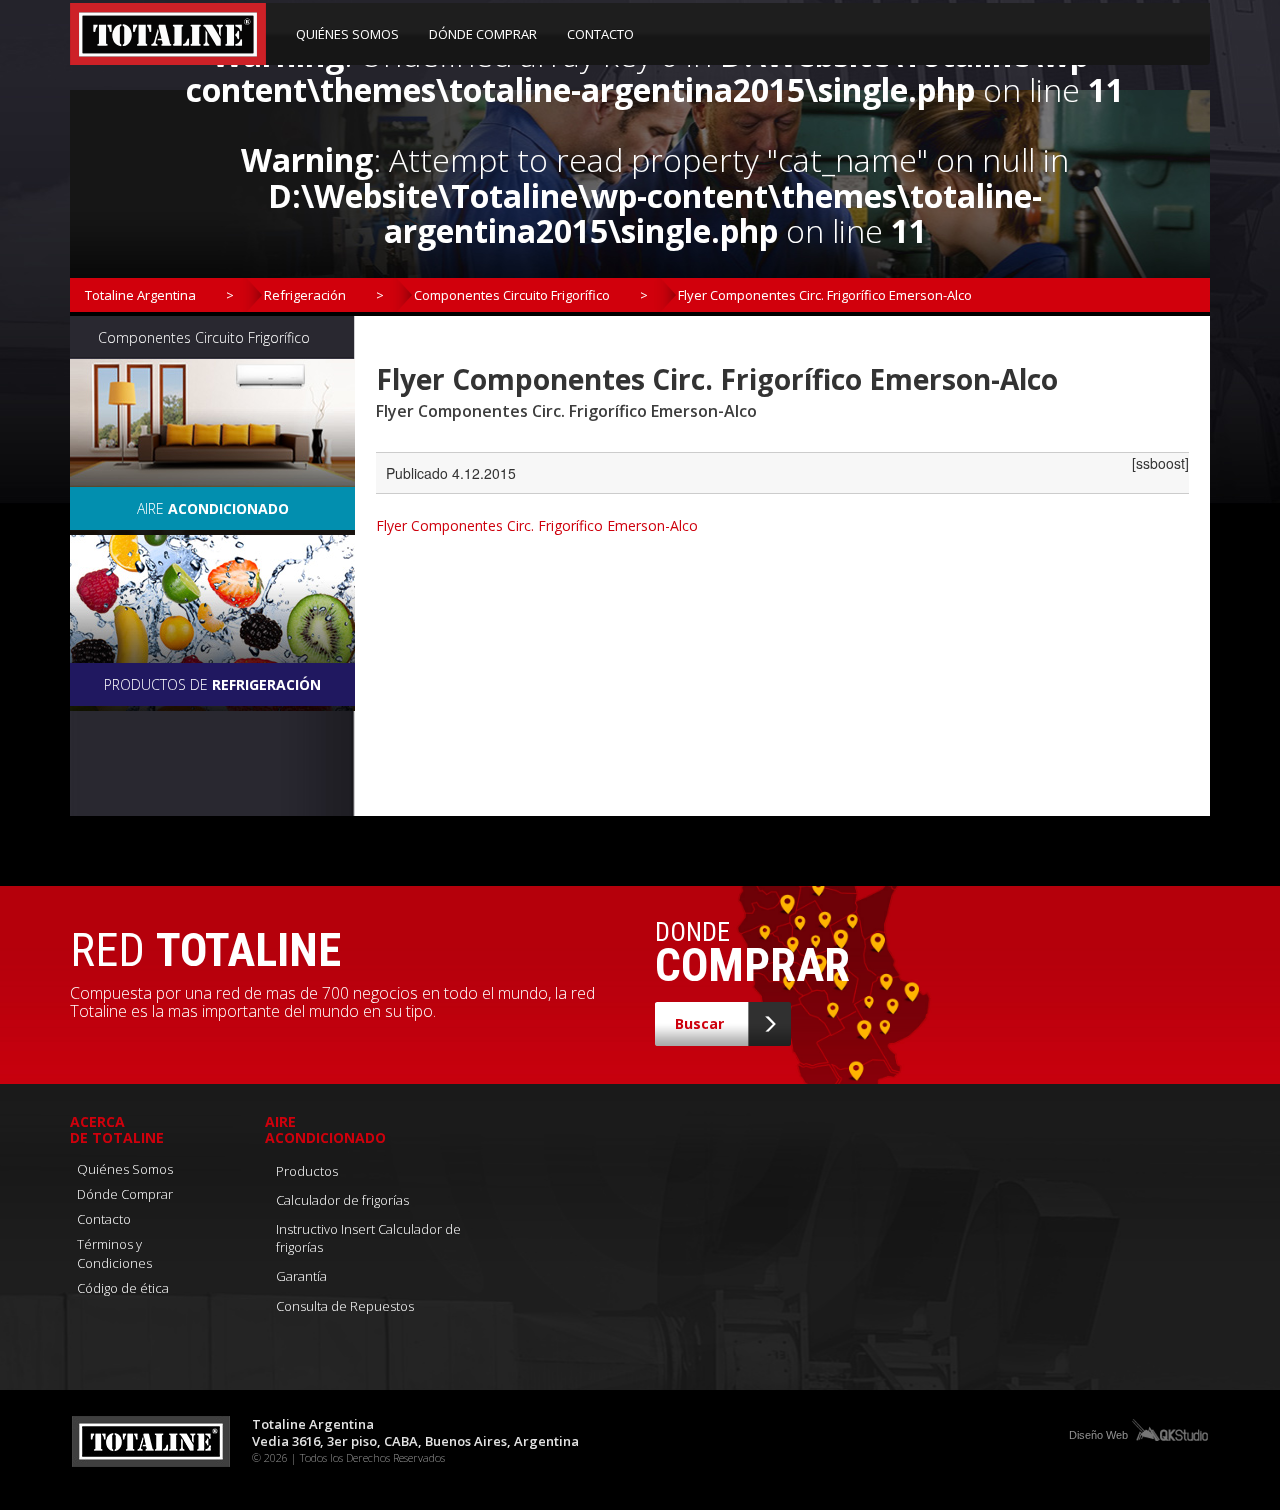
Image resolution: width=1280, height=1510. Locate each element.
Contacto (600, 34)
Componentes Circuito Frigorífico (512, 295)
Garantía (301, 1276)
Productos (307, 1171)
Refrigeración (305, 295)
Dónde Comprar (483, 34)
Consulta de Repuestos (345, 1306)
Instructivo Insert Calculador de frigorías (368, 1238)
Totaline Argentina (140, 295)
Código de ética (123, 1288)
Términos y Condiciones (114, 1253)
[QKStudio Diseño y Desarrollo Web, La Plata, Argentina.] (1169, 1429)
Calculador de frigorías (342, 1200)
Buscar (699, 1023)
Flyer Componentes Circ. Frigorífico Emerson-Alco (537, 525)
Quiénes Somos (347, 34)
